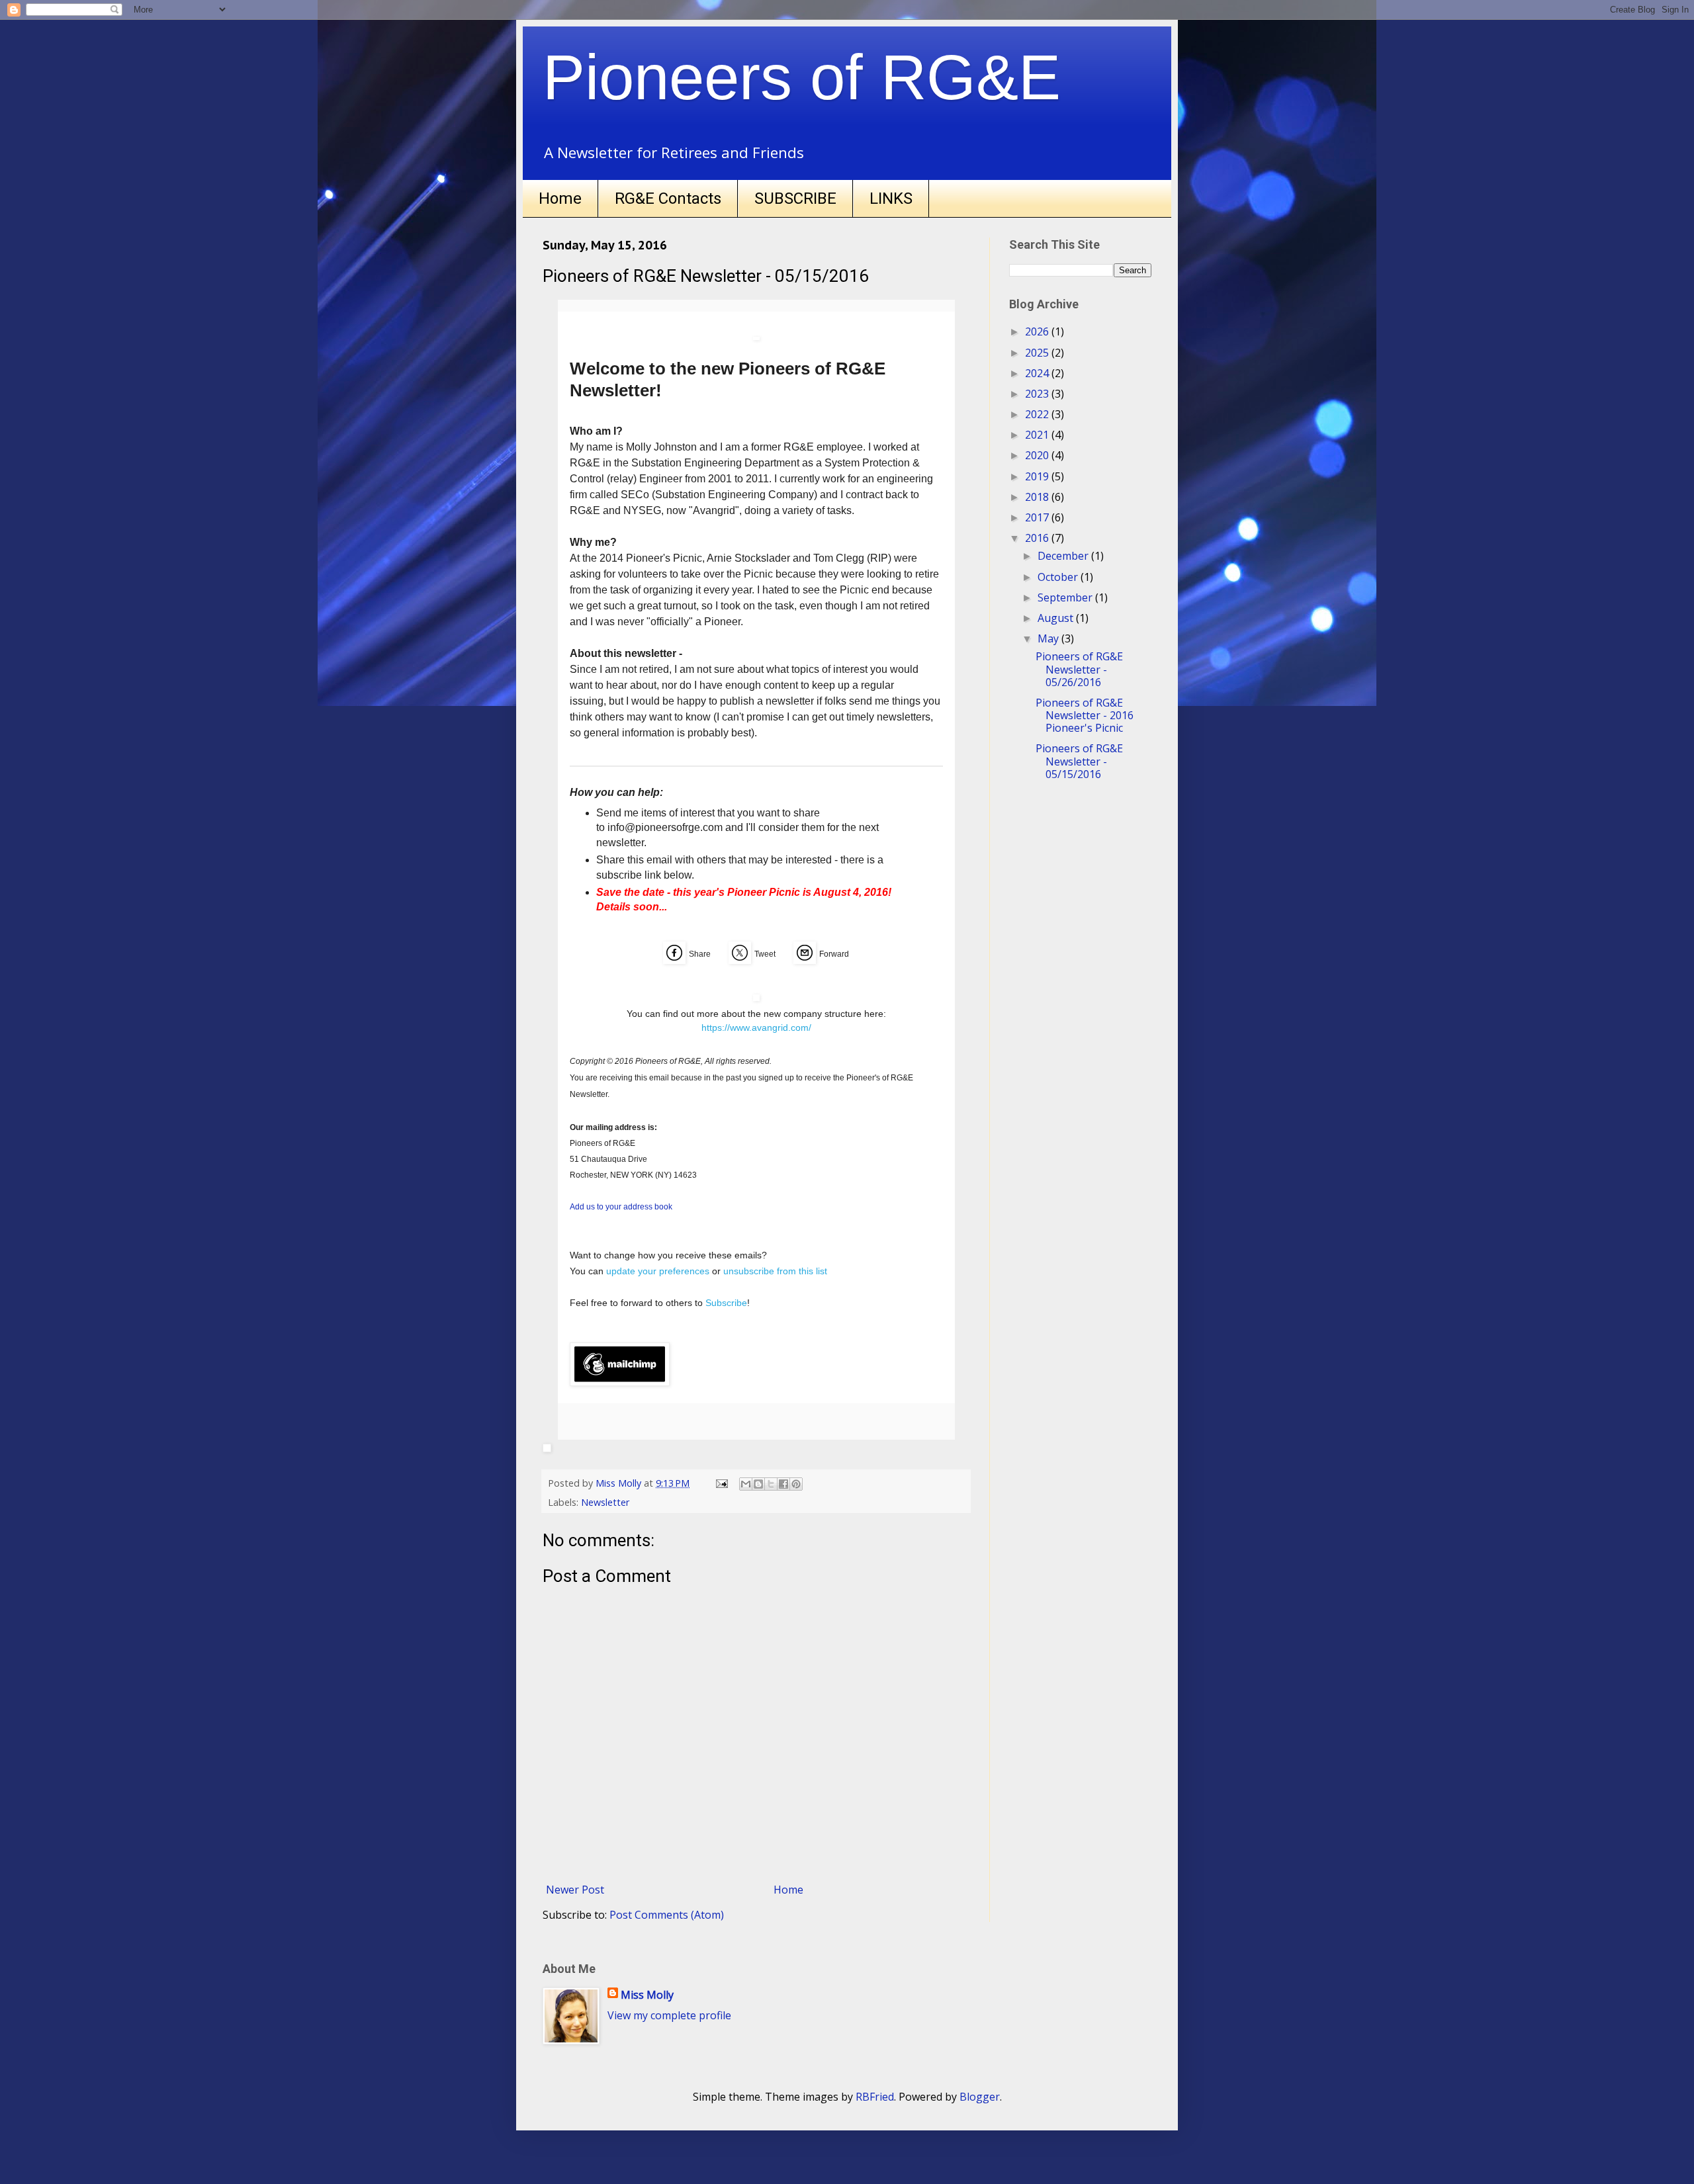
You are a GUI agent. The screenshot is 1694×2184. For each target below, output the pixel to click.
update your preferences (658, 1271)
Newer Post (575, 1890)
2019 (1038, 476)
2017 (1038, 517)
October (1059, 577)
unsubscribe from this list (775, 1271)
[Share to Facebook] (783, 1484)
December (1064, 556)
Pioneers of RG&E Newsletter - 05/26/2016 (1079, 669)
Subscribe (726, 1303)
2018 (1038, 497)
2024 (1038, 373)
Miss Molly (647, 1995)
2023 (1038, 394)
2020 (1038, 455)
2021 (1038, 435)
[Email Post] (721, 1483)
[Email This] (746, 1484)
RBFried (875, 2097)
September (1066, 597)
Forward (834, 954)
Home (560, 198)
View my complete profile (669, 2015)
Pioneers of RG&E (802, 77)
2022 (1038, 414)
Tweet (765, 954)
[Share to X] (771, 1484)
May (1049, 638)
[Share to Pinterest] (796, 1484)
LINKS (891, 198)
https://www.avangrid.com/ (756, 1027)
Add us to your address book (621, 1207)
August (1057, 618)
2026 (1038, 331)
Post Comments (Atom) (667, 1915)
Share (700, 954)
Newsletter (605, 1502)
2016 (1038, 538)
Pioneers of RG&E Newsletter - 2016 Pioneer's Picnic (1085, 715)
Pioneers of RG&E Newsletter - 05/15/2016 (1079, 761)
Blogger (980, 2097)
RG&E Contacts (668, 198)
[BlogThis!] (758, 1484)
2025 (1038, 353)
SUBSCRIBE (795, 198)
